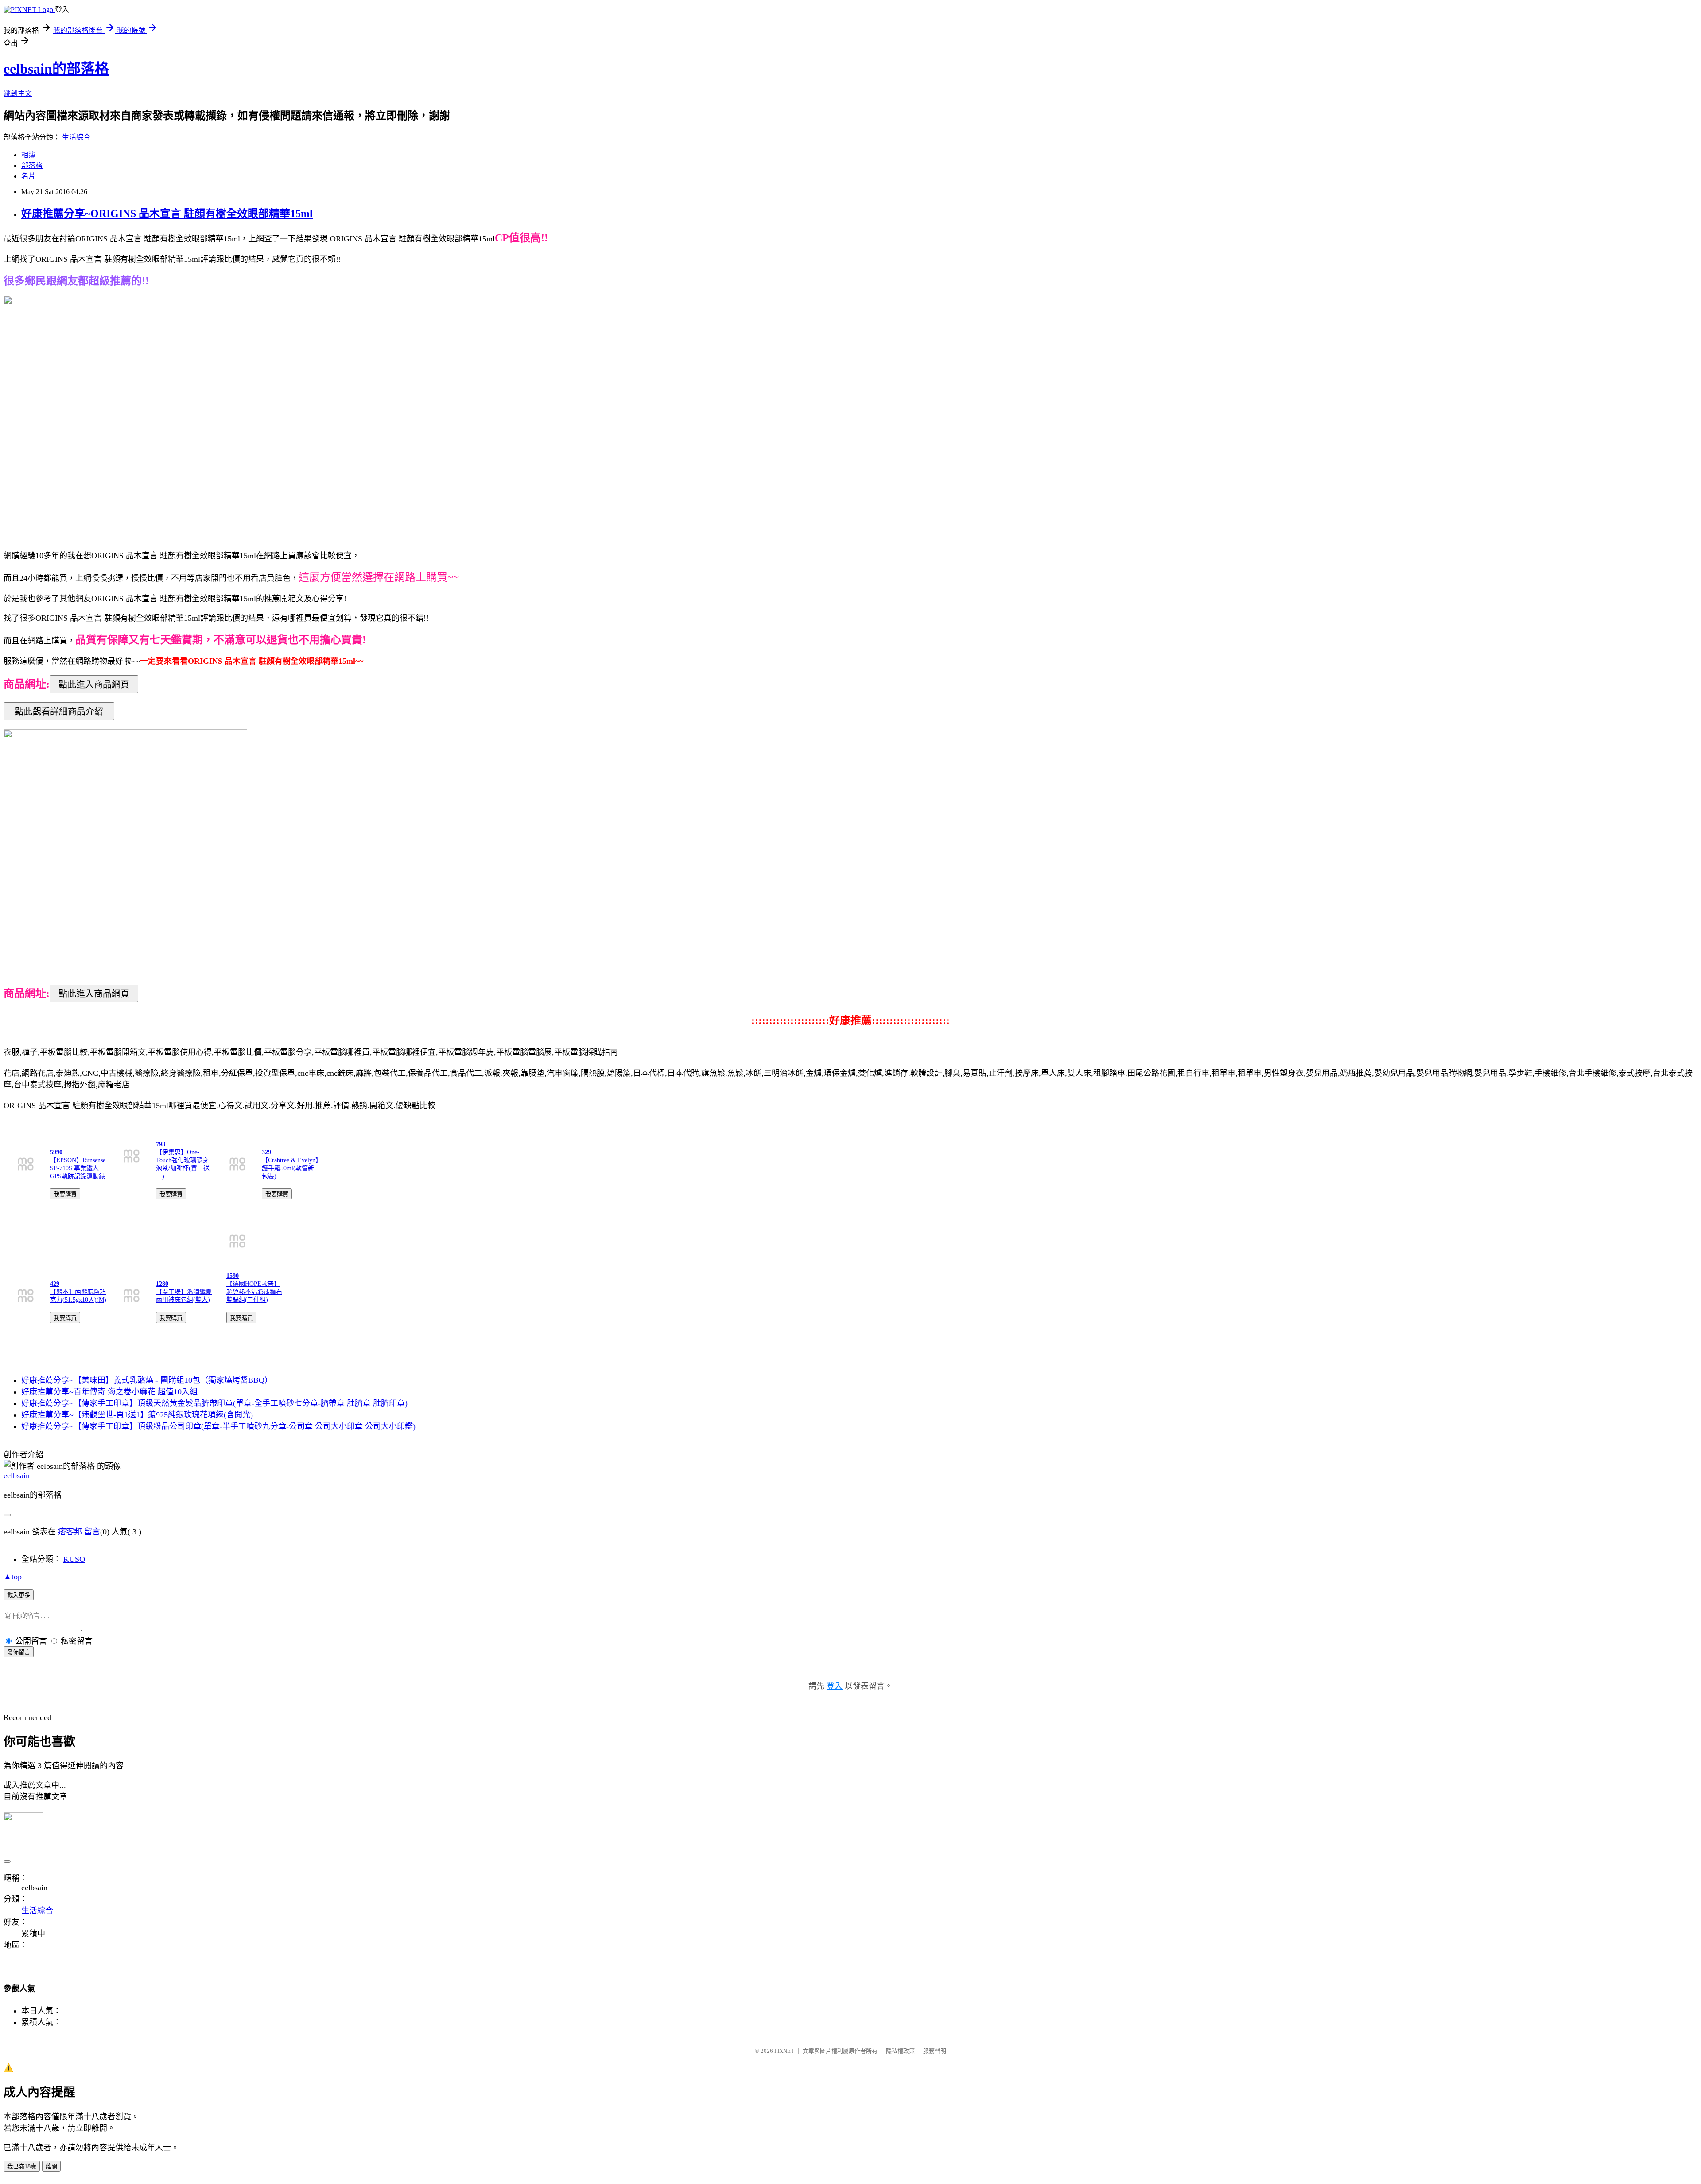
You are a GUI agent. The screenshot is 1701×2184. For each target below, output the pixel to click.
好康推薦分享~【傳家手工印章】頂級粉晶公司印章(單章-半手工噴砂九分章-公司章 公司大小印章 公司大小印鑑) (218, 1426)
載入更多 (19, 1595)
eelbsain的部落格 (56, 69)
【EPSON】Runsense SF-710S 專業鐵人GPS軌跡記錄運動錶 (78, 1168)
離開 (51, 2166)
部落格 (32, 165)
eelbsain (17, 1475)
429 (55, 1284)
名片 (28, 176)
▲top (13, 1577)
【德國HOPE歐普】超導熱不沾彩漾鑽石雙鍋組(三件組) (254, 1292)
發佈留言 (19, 1652)
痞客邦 (70, 1532)
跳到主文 (18, 93)
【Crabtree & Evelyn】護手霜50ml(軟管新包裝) (290, 1168)
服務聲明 (935, 2051)
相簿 (28, 155)
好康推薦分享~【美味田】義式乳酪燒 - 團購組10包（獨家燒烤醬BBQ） (147, 1380)
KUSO (74, 1559)
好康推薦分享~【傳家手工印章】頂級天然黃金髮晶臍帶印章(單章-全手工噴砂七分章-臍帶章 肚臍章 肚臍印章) (214, 1403)
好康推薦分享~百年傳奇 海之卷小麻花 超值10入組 (109, 1392)
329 (266, 1152)
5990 (56, 1152)
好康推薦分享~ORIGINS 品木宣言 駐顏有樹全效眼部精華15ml (167, 214)
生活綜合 (76, 137)
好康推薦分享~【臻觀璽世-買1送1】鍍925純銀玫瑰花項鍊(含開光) (137, 1415)
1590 (233, 1276)
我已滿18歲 (22, 2166)
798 (161, 1144)
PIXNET (784, 2051)
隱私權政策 (900, 2051)
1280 (162, 1284)
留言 (92, 1532)
